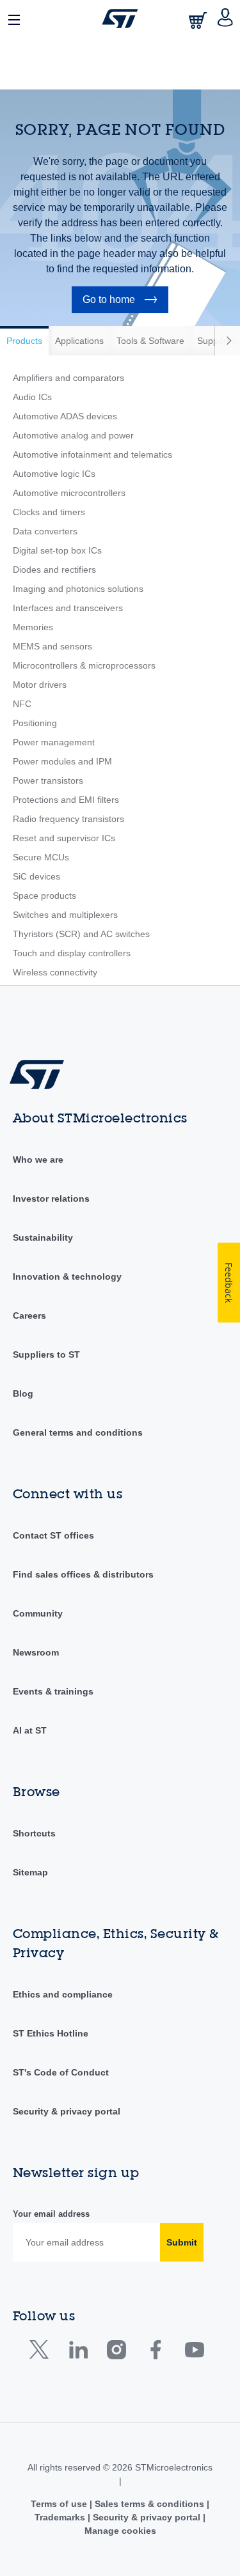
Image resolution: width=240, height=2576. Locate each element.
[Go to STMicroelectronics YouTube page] (194, 2353)
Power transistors (48, 780)
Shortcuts (34, 1833)
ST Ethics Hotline (51, 2033)
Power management (54, 742)
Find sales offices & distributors (83, 1574)
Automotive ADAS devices (65, 416)
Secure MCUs (41, 857)
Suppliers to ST (46, 1354)
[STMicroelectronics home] (120, 19)
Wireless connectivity (55, 972)
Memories (33, 627)
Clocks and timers (49, 512)
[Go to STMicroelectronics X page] (42, 2353)
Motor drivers (40, 685)
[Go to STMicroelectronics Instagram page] (116, 2353)
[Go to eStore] (199, 20)
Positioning (35, 723)
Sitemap (30, 1872)
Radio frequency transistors (68, 819)
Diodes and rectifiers (54, 570)
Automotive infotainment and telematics (92, 454)
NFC (22, 704)
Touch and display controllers (72, 953)
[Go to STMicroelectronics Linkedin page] (78, 2353)
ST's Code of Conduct (61, 2072)
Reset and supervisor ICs (64, 838)
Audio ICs (32, 397)
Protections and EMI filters (66, 800)
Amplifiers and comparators (68, 378)
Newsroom (36, 1652)
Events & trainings (53, 1691)
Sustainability (43, 1238)
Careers (29, 1315)
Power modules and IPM (62, 761)
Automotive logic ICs (54, 474)
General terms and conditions (78, 1432)
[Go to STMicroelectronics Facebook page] (155, 2353)
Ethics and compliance (63, 1994)
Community (38, 1613)
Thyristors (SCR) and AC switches (81, 934)
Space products (44, 896)
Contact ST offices (53, 1535)
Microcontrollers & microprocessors (84, 665)
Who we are (38, 1160)
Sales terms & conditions (149, 2504)
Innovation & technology (67, 1276)
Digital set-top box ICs (57, 550)
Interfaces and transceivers (68, 608)
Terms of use (60, 2504)
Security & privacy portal (67, 2111)
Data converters (45, 531)
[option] (24, 341)
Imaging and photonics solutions (78, 589)
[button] (15, 19)
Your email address (51, 2214)
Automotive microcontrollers (69, 493)
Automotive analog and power (73, 435)
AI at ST (30, 1730)
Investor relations (51, 1199)
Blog (23, 1393)
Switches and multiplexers (65, 915)
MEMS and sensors (52, 646)
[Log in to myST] (226, 19)
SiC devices (36, 876)
